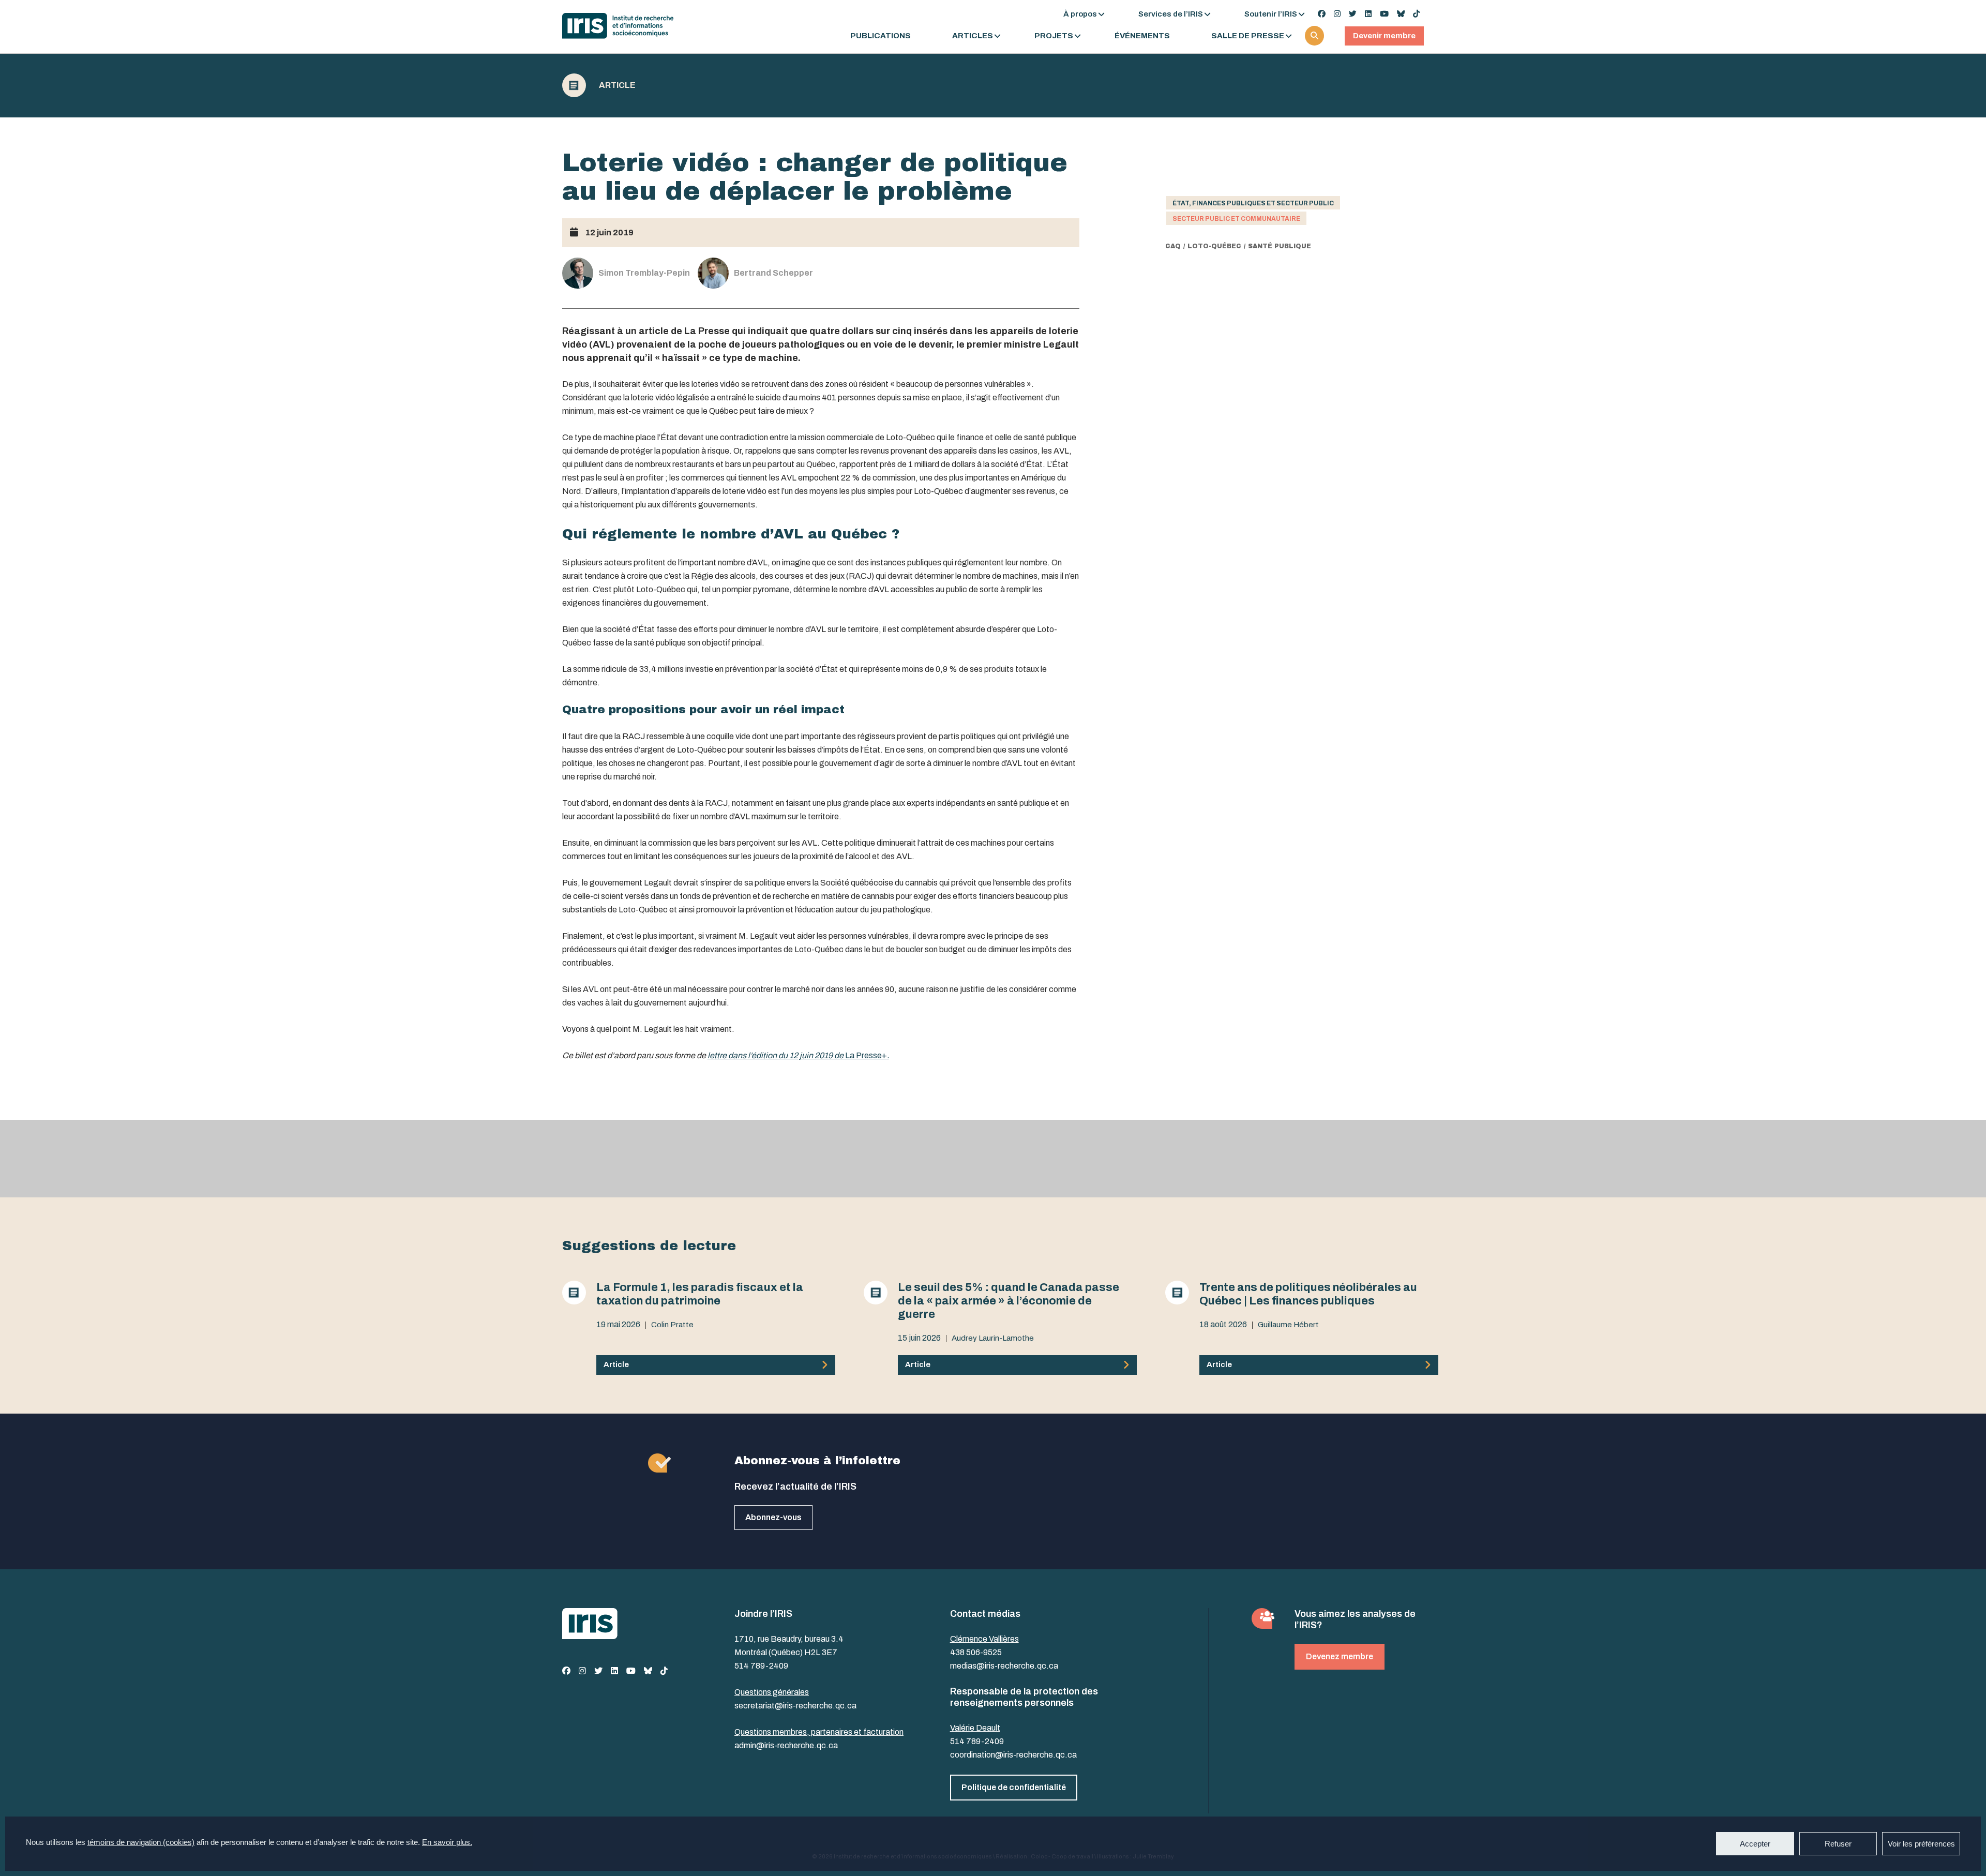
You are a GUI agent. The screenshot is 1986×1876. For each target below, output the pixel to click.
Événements (1142, 36)
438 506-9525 (976, 1652)
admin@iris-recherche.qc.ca (786, 1745)
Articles (973, 36)
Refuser (1838, 1844)
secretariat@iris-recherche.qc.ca (795, 1706)
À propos (1080, 14)
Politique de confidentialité (1014, 1787)
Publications (881, 36)
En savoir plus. (447, 1842)
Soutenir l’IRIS (1271, 14)
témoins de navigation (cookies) (141, 1842)
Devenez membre (1340, 1656)
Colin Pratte (672, 1325)
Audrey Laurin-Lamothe (993, 1338)
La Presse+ (866, 1055)
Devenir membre (1384, 36)
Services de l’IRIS (1171, 14)
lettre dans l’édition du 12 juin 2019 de (776, 1055)
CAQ (1173, 246)
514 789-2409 (761, 1666)
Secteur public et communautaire (1236, 219)
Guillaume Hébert (1288, 1325)
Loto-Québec (1214, 246)
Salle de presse (1248, 36)
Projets (1054, 36)
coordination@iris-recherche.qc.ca (1013, 1755)
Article (617, 85)
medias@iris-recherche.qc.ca (1004, 1666)
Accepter (1755, 1844)
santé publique (1280, 246)
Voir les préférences (1921, 1844)
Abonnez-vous (773, 1517)
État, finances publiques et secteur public (1253, 203)
